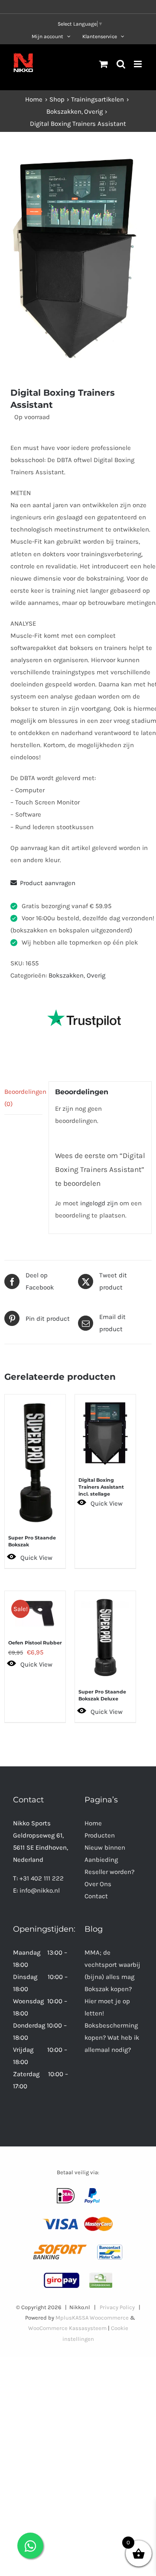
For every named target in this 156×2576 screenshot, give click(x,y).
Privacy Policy (117, 2307)
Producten (100, 1835)
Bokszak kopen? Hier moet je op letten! (108, 2001)
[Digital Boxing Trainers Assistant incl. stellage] (105, 1429)
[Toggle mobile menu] (138, 64)
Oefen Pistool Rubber (35, 1643)
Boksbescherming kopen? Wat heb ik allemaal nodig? (112, 2038)
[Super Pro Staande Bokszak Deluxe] (105, 1633)
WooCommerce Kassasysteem (67, 2328)
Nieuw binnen (105, 1848)
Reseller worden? (109, 1872)
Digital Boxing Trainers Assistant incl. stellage (101, 1487)
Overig (96, 975)
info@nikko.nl (40, 1890)
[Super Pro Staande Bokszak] (35, 1458)
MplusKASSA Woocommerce (92, 2318)
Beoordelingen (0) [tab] (23, 1098)
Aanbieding (101, 1860)
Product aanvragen (48, 883)
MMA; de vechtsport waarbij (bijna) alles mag (112, 1965)
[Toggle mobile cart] (104, 64)
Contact (96, 1896)
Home (93, 1823)
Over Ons (98, 1884)
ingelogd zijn (99, 1203)
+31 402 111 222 (42, 1878)
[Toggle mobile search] (121, 64)
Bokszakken (66, 975)
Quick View (36, 1558)
